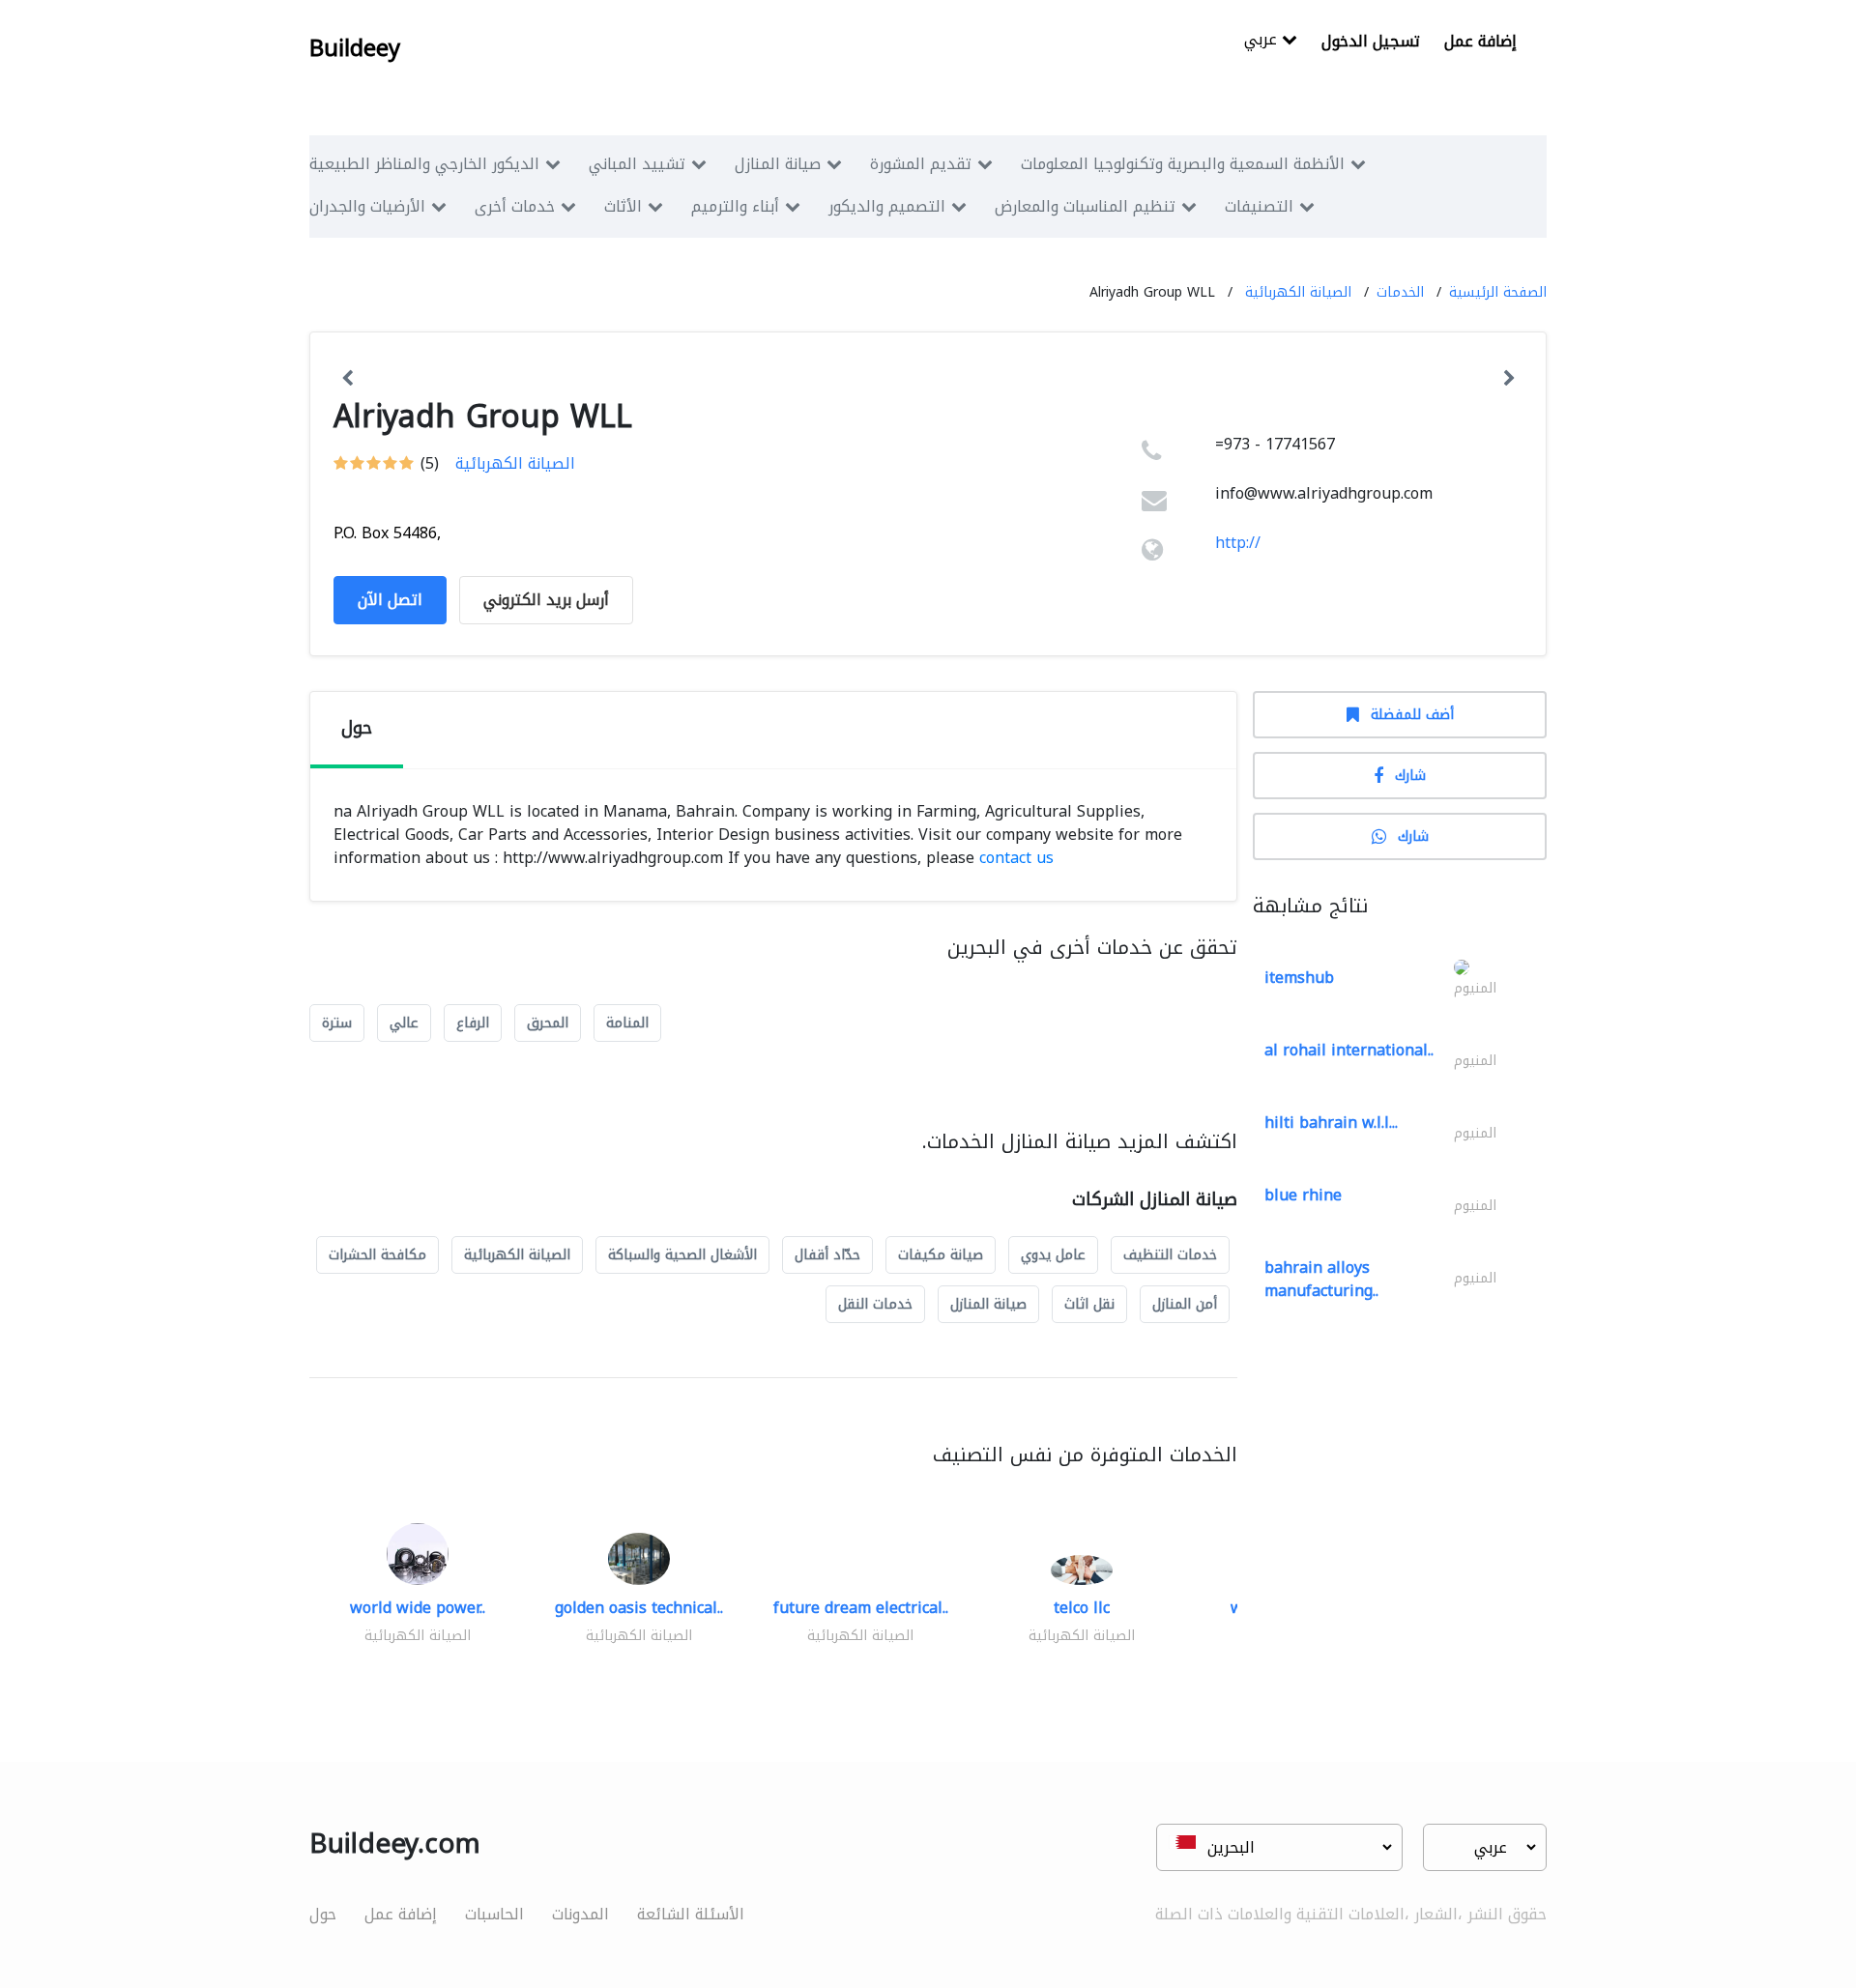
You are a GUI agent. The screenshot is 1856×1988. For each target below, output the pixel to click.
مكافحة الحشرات (377, 1255)
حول (323, 1914)
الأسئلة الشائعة (691, 1914)
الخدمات (1400, 292)
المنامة (627, 1023)
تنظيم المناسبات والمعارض (1085, 206)
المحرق (548, 1023)
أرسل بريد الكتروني (546, 600)
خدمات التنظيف (1170, 1255)
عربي (1263, 41)
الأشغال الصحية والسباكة (682, 1255)
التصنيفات (1259, 206)
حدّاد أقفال (827, 1255)
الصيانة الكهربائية (1298, 292)
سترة (337, 1023)
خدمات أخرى (515, 206)
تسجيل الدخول (1371, 41)
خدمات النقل (875, 1304)
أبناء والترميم (735, 206)
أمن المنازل (1185, 1304)
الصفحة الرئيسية (1498, 292)
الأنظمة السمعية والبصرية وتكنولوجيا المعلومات (1183, 164)
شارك (1410, 776)
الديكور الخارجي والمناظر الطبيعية (424, 164)
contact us (1016, 858)
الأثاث (623, 206)
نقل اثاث (1089, 1304)
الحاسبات (494, 1914)
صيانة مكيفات (941, 1255)
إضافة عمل (1480, 41)
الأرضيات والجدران (367, 206)
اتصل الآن (390, 600)
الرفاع (473, 1023)
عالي (404, 1023)
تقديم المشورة (921, 164)
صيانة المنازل (778, 164)
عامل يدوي (1053, 1255)
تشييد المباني (637, 164)
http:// (1238, 543)
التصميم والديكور (887, 206)
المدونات (580, 1914)
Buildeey (355, 48)
